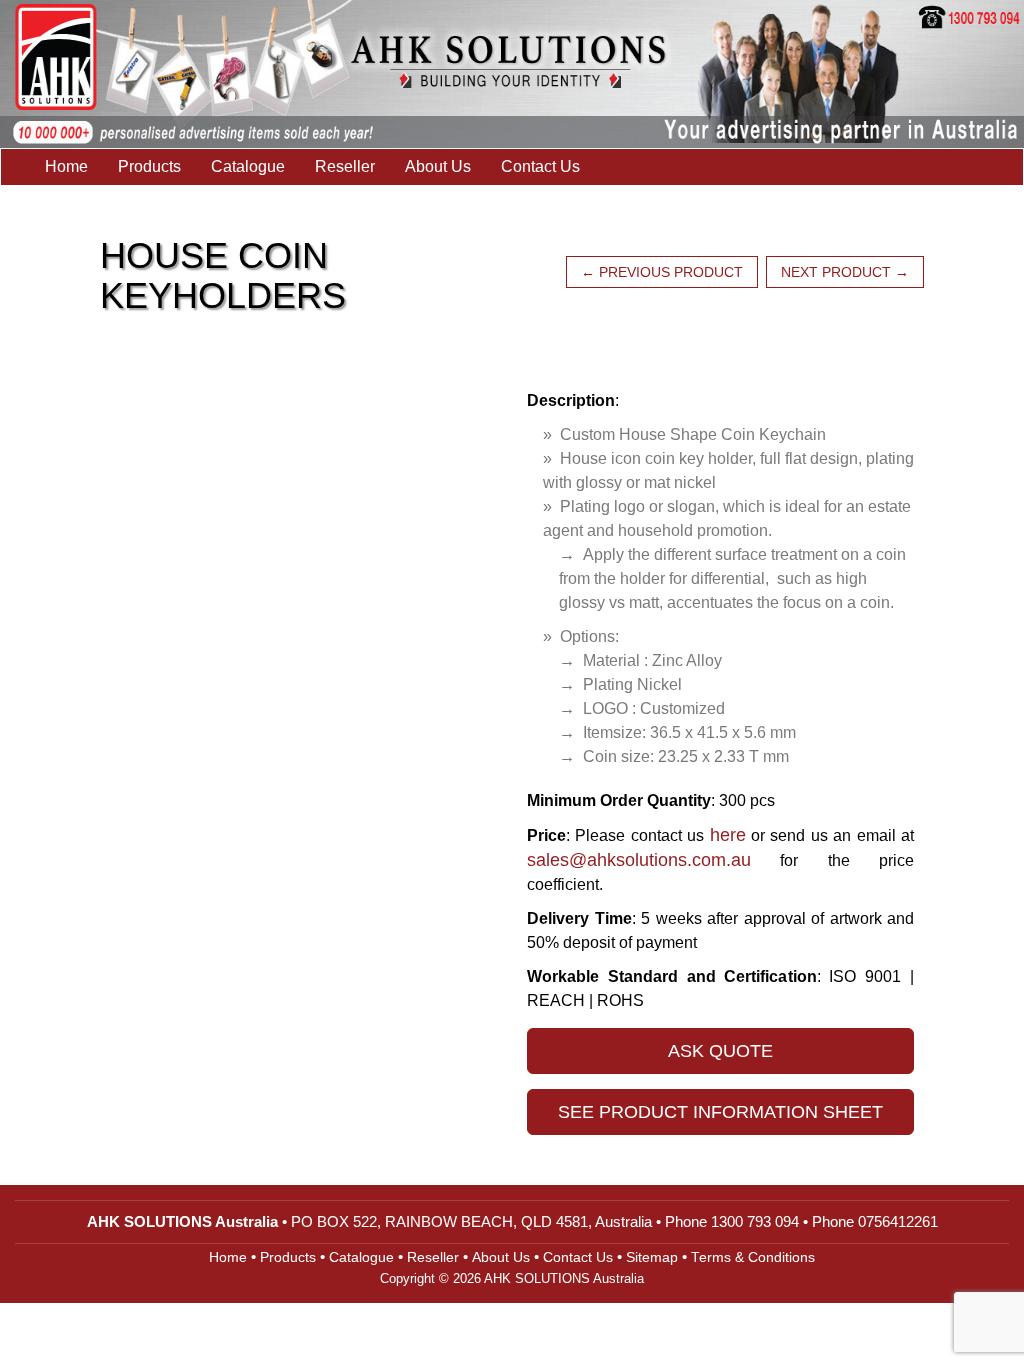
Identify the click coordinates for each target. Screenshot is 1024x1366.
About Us (438, 166)
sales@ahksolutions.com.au (639, 860)
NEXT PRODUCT (845, 272)
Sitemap (652, 1257)
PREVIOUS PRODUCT (662, 272)
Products (149, 166)
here (728, 835)
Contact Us (540, 166)
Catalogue (248, 166)
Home (66, 166)
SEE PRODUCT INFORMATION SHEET (720, 1112)
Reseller (345, 166)
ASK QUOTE (720, 1051)
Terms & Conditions (753, 1257)
